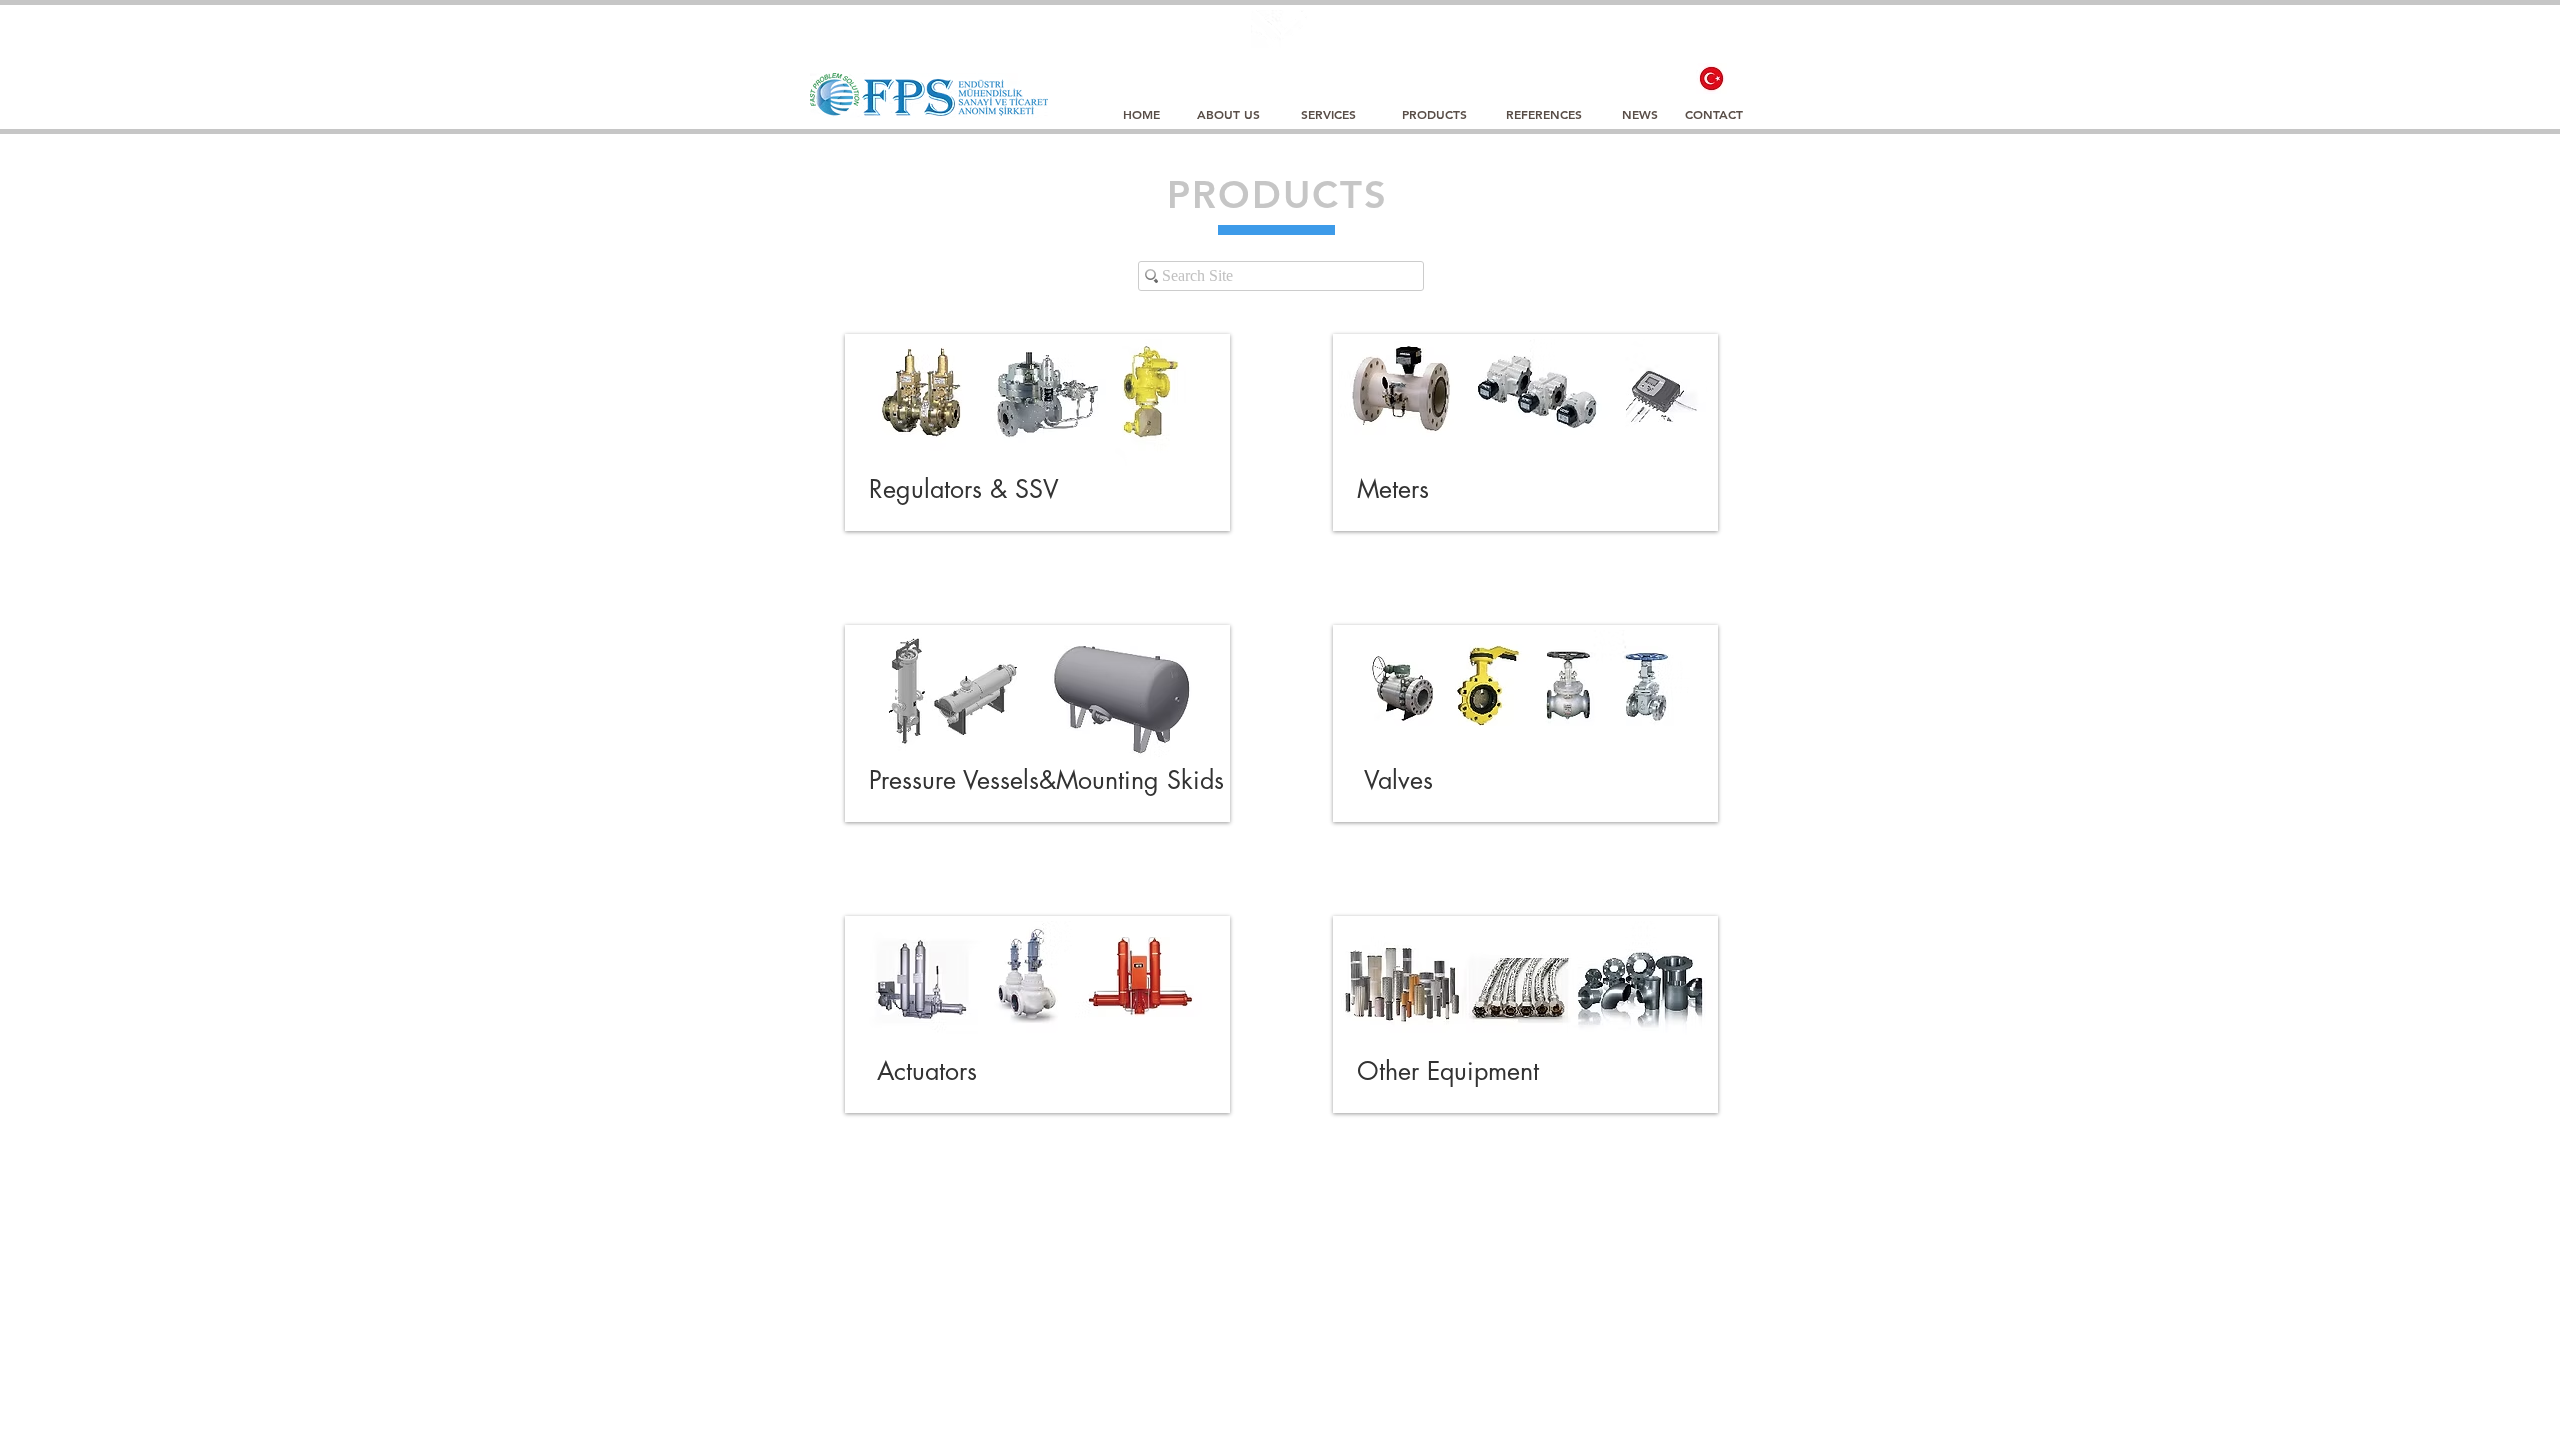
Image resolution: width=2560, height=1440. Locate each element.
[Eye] (1711, 78)
